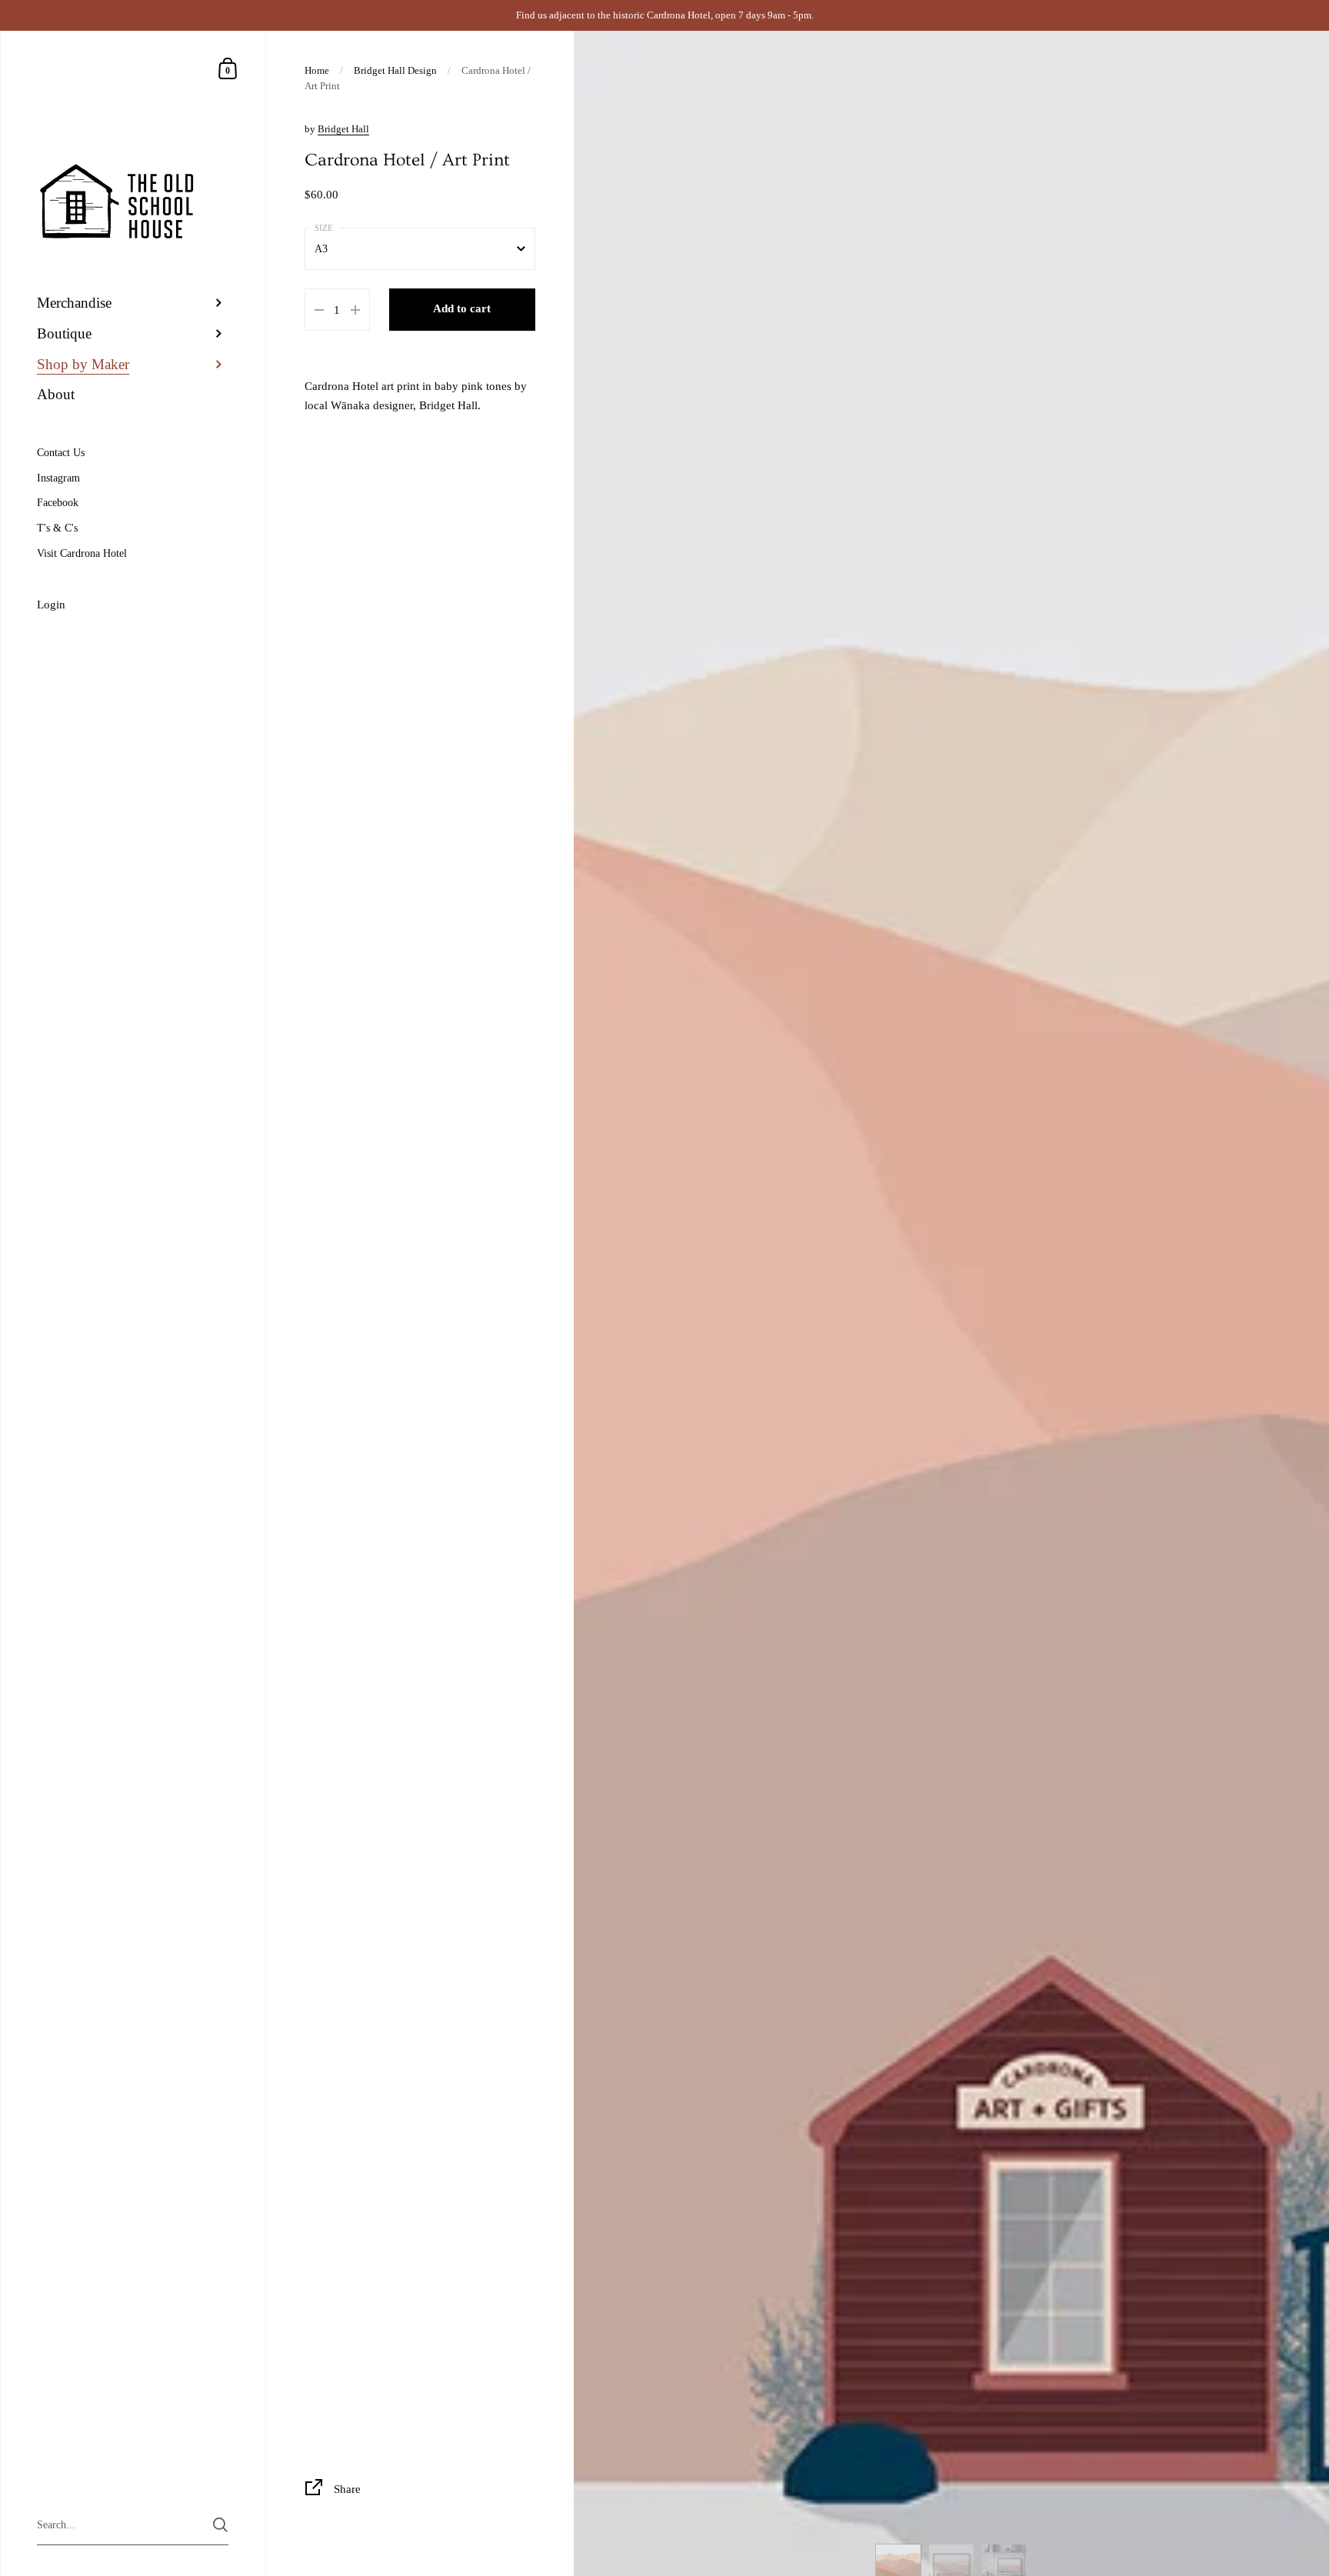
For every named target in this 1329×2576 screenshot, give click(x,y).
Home (317, 70)
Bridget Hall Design (395, 70)
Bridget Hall (343, 129)
